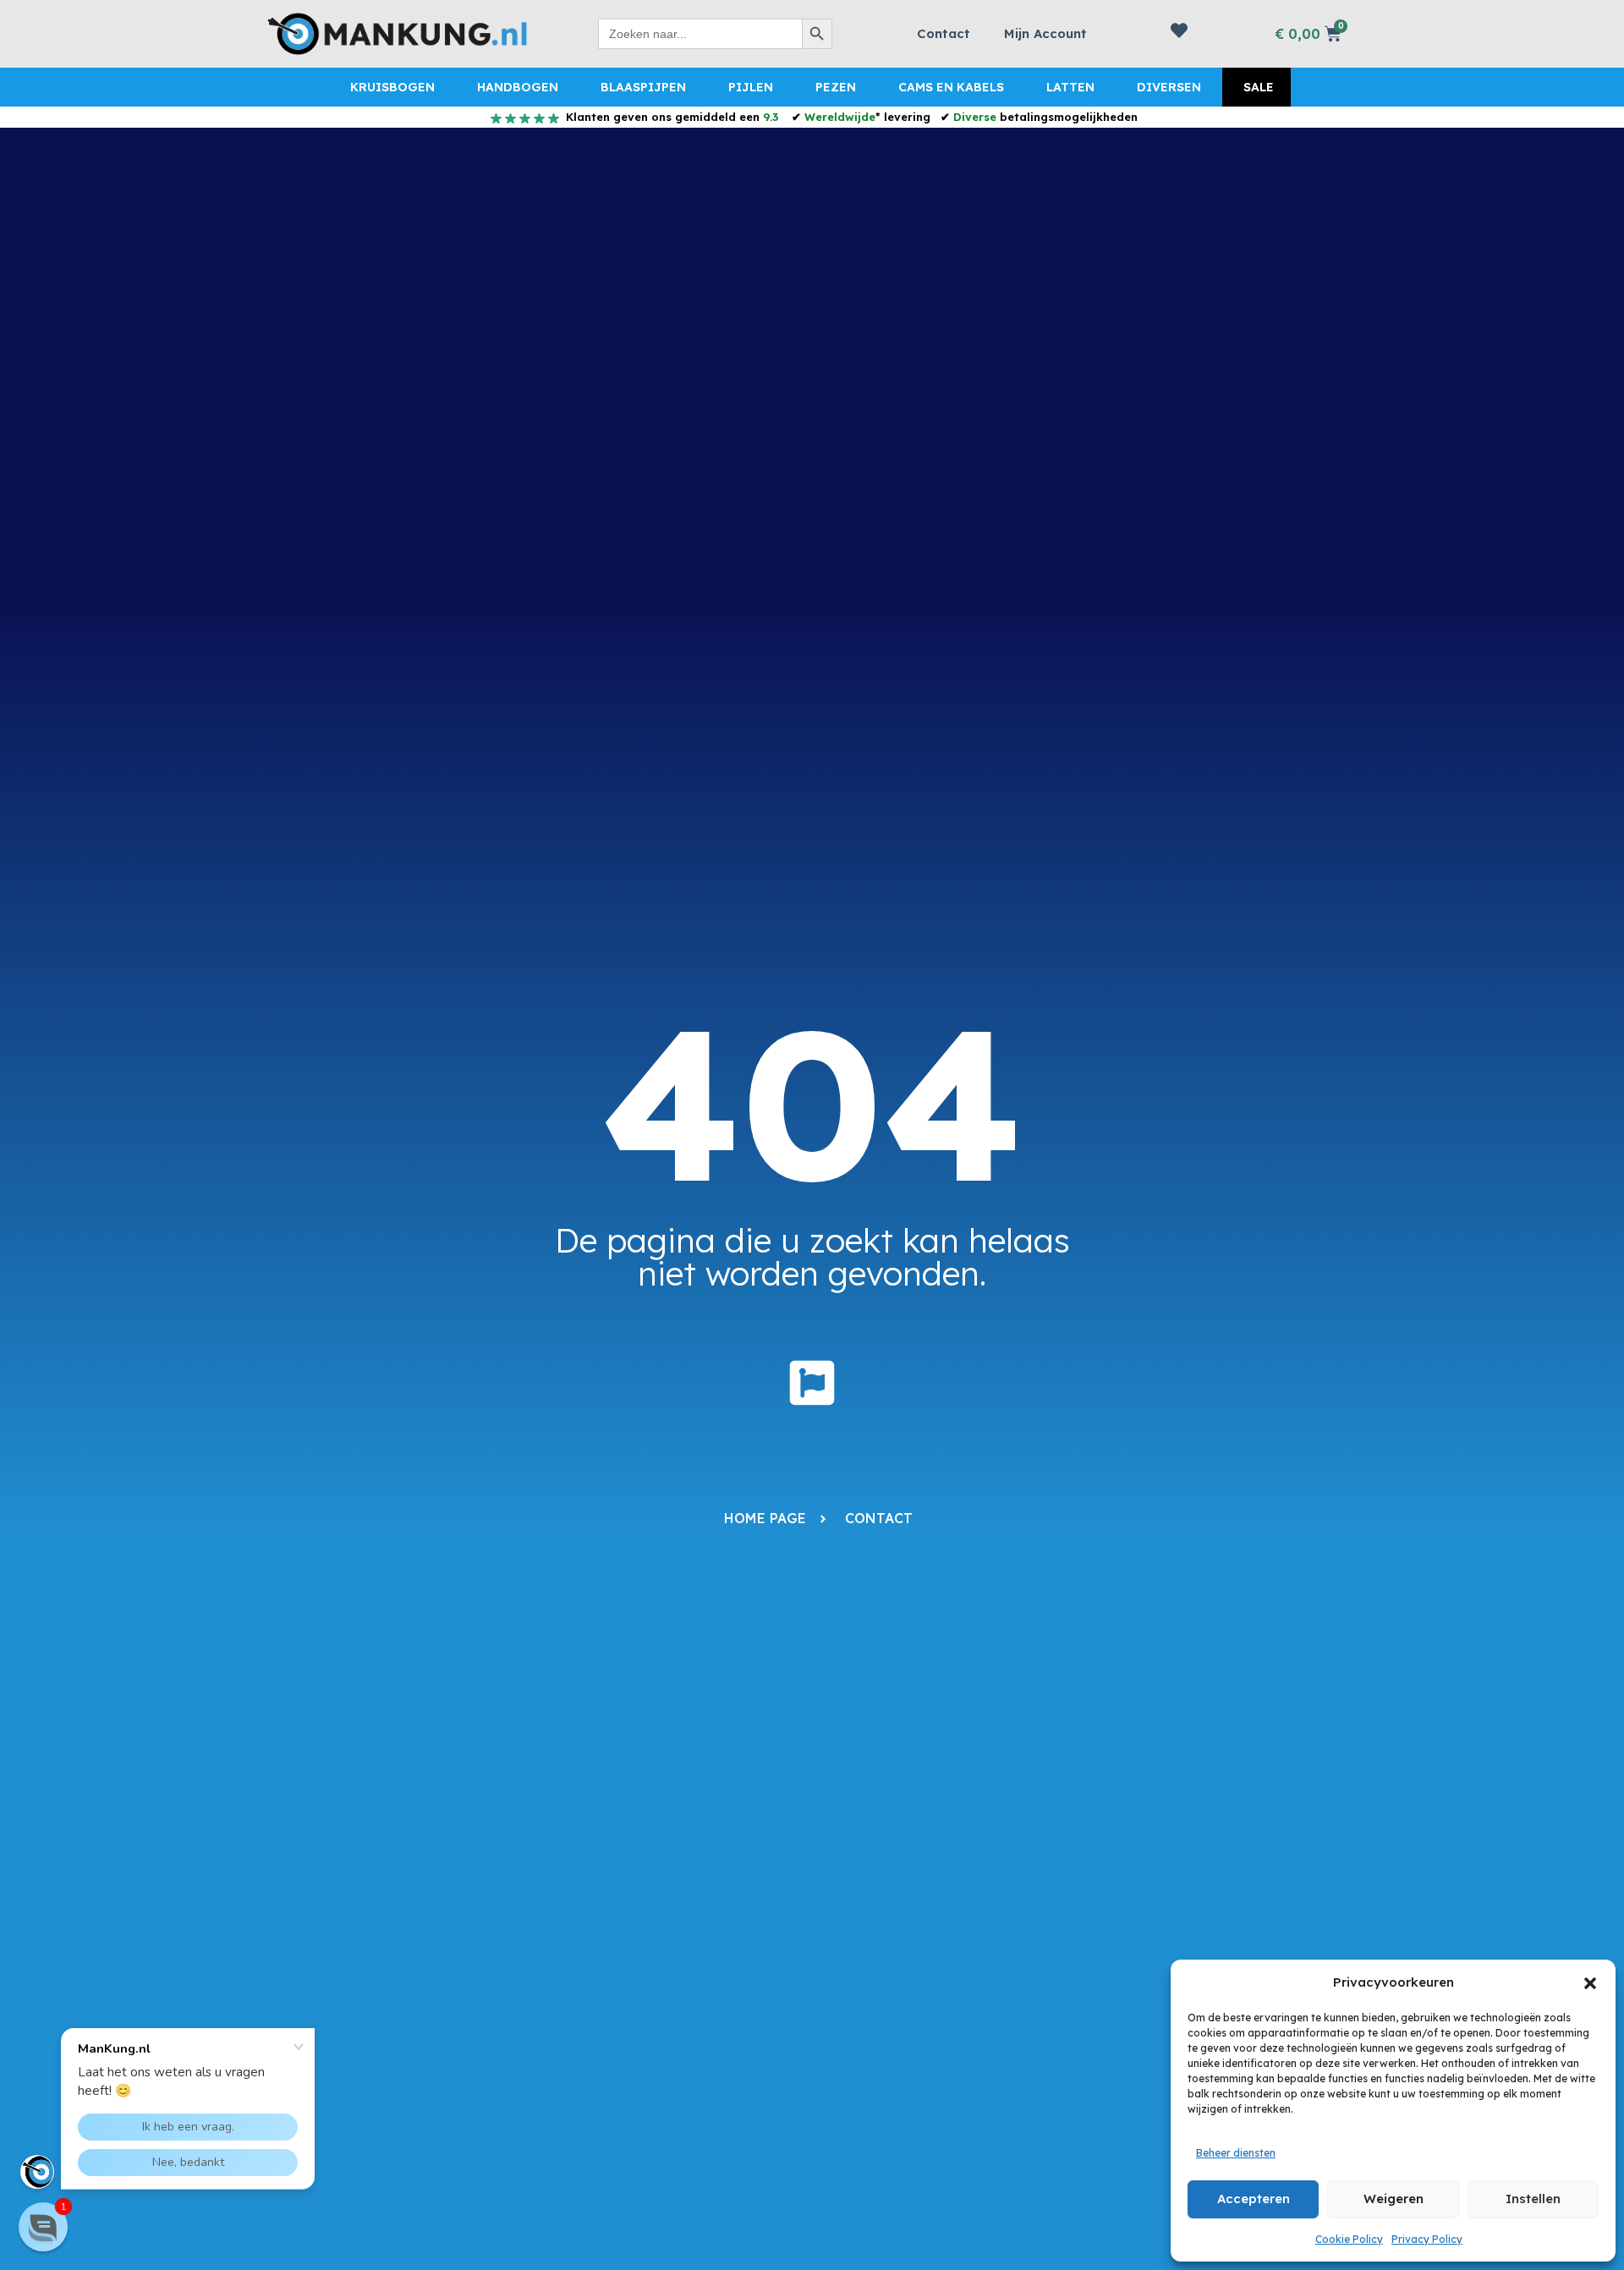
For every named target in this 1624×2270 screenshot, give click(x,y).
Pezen (836, 87)
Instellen (1533, 2199)
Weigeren (1394, 2199)
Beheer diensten (1236, 2153)
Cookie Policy (1349, 2239)
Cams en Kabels (951, 87)
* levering (867, 117)
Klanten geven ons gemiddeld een (670, 117)
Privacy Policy (1427, 2239)
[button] (1590, 1983)
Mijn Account (1045, 33)
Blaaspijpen (643, 87)
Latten (1070, 87)
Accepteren (1254, 2199)
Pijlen (751, 87)
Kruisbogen (392, 87)
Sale (1259, 87)
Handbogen (518, 87)
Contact (944, 33)
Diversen (1169, 87)
